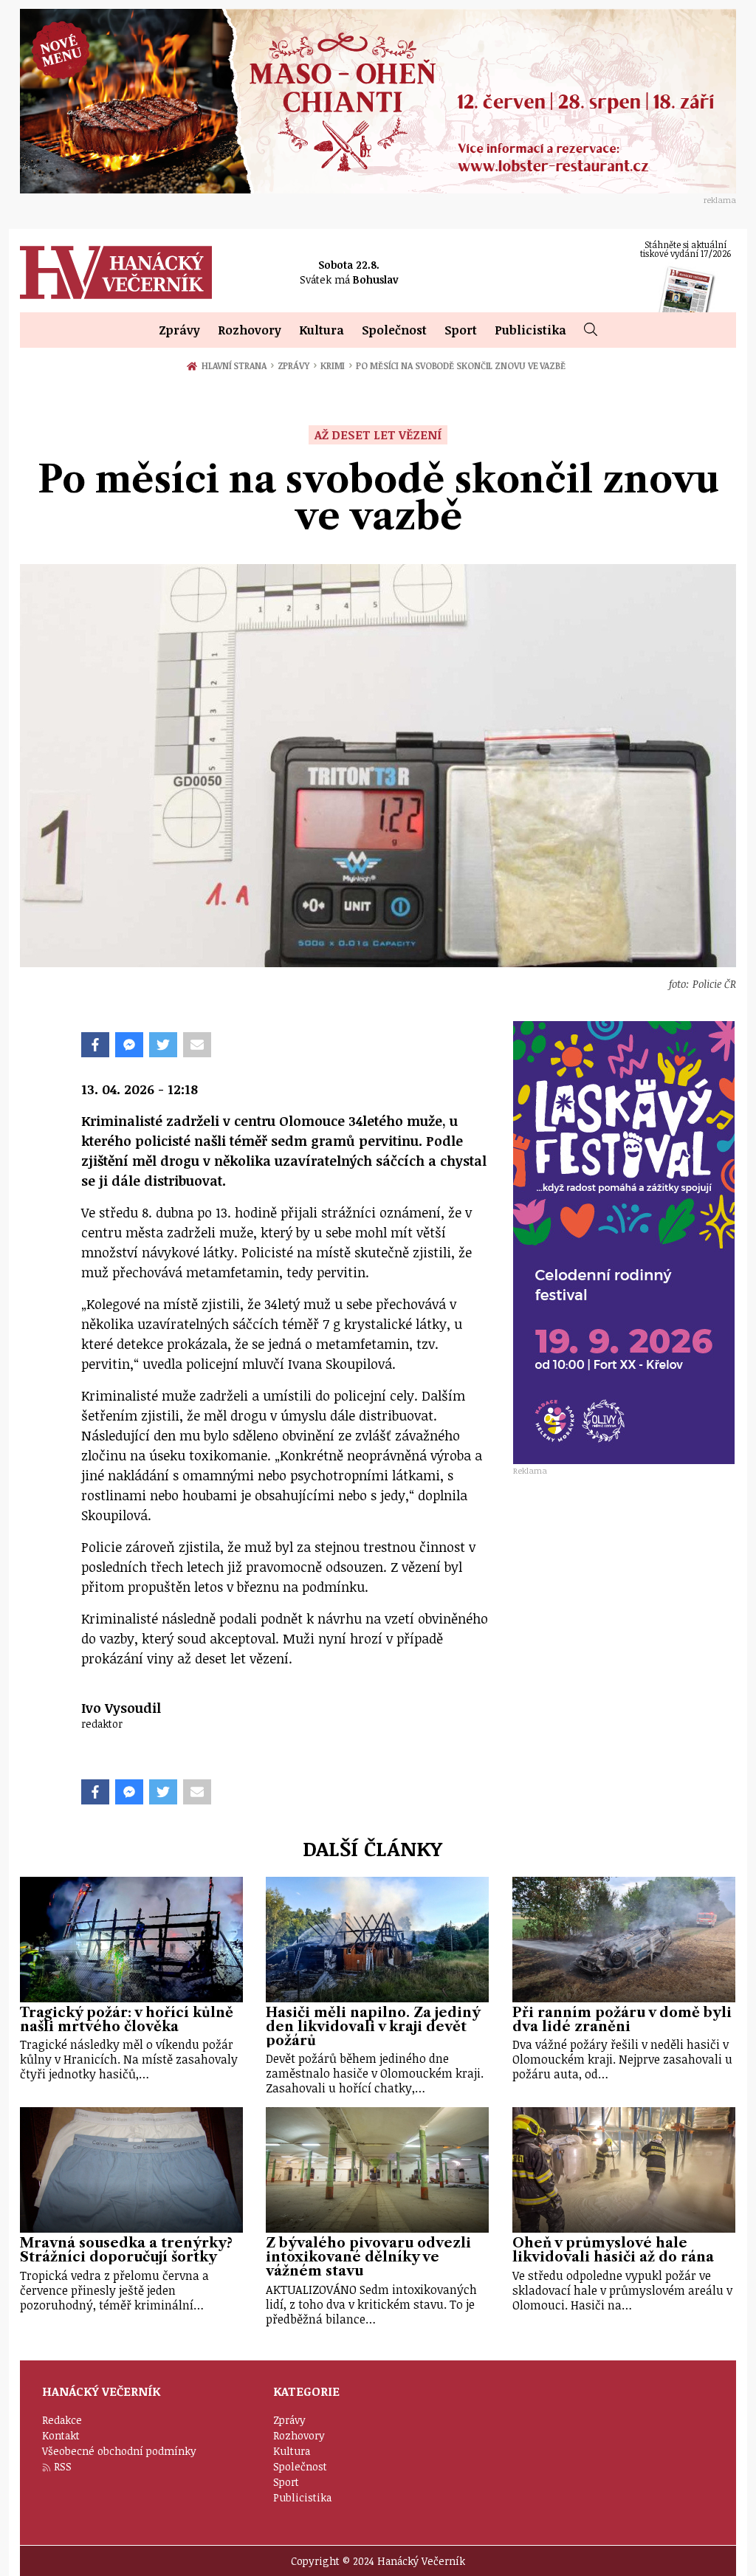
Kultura (322, 330)
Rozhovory (250, 330)
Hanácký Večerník (116, 272)
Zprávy (179, 330)
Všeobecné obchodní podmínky (119, 2451)
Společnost (394, 330)
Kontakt (61, 2435)
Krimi (336, 365)
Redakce (62, 2420)
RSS (63, 2466)
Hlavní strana (236, 365)
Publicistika (530, 330)
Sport (461, 330)
